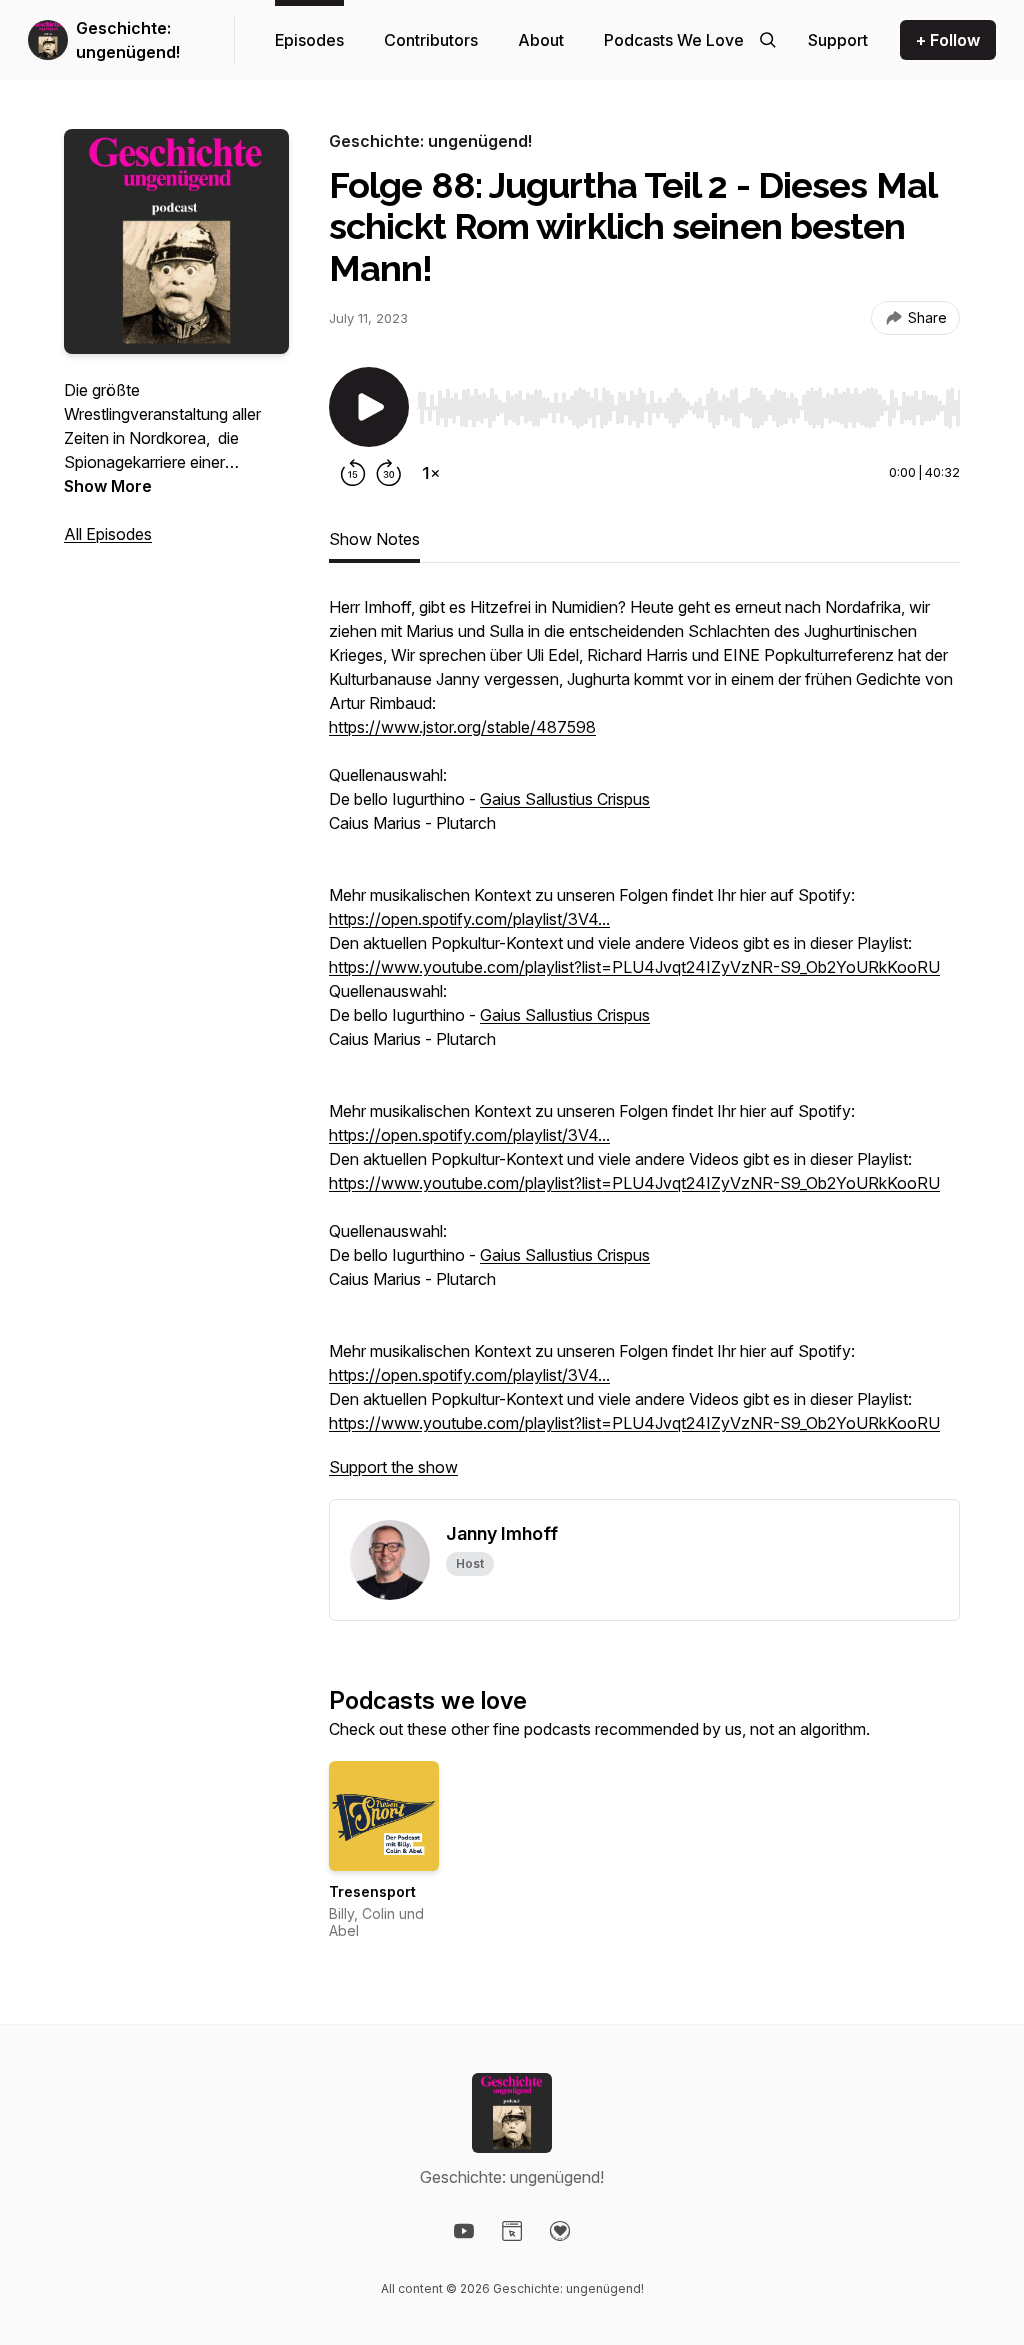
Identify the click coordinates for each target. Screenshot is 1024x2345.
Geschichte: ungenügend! (128, 40)
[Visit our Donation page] (560, 2231)
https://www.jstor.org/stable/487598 (462, 727)
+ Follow (948, 40)
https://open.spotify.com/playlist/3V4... (469, 919)
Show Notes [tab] (374, 539)
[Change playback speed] (431, 473)
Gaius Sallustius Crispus (565, 799)
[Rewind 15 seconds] (353, 473)
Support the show (393, 1467)
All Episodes (108, 534)
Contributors (431, 40)
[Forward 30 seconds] (389, 473)
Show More (108, 486)
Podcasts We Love (674, 40)
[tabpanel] (644, 1047)
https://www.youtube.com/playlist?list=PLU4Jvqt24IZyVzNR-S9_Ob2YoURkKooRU (634, 967)
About (541, 40)
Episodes (309, 40)
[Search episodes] (768, 40)
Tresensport (372, 1891)
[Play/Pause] (369, 407)
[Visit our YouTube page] (464, 2231)
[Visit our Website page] (512, 2231)
